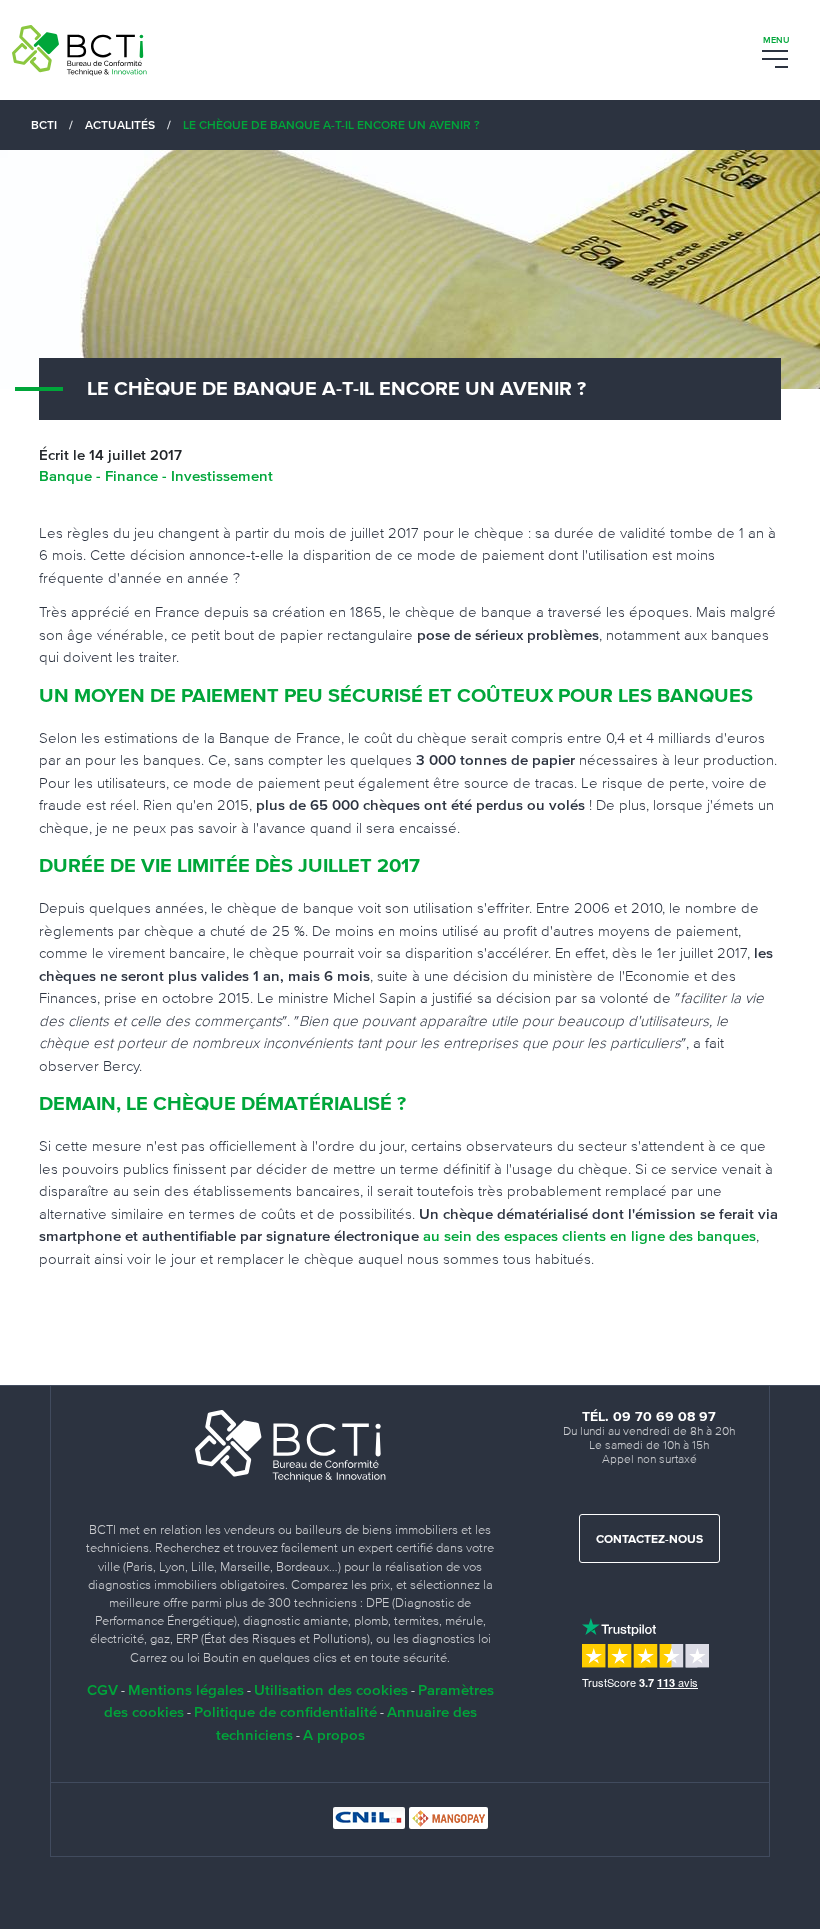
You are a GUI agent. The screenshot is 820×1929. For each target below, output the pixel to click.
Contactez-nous (649, 1540)
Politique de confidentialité (285, 1711)
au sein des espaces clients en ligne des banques (589, 1235)
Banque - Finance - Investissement (156, 475)
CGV (102, 1689)
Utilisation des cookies (331, 1689)
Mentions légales (186, 1689)
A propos (334, 1734)
